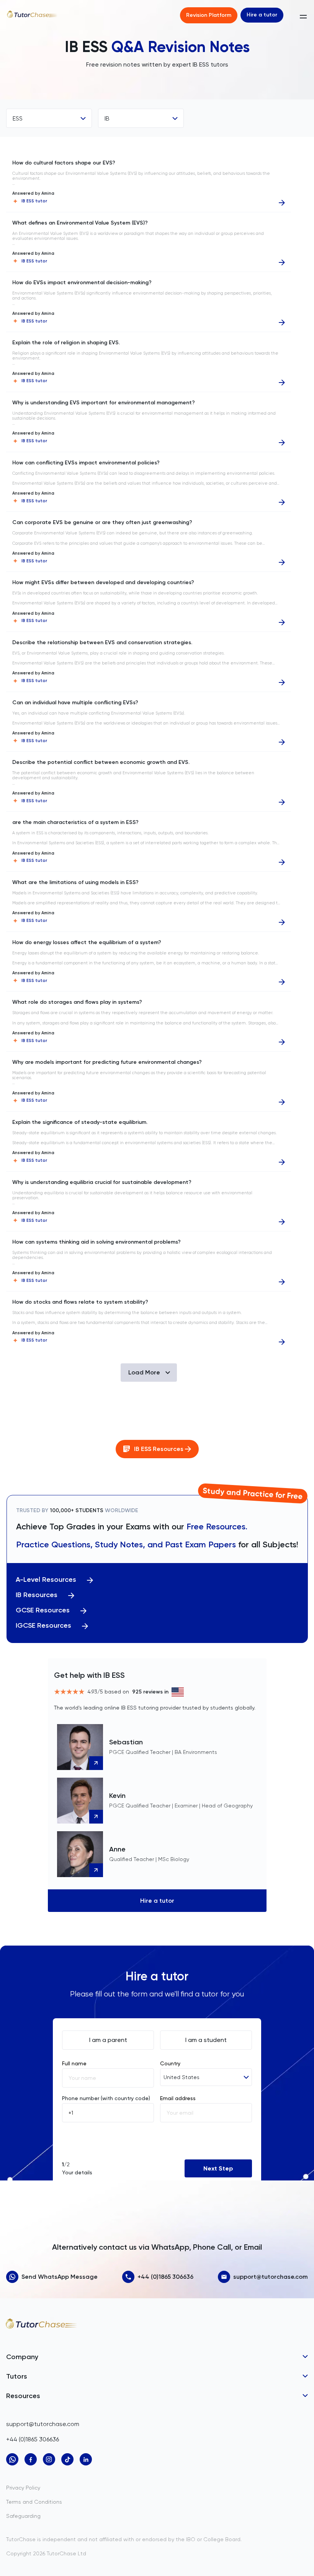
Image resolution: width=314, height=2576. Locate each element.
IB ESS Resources (159, 1449)
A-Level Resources (46, 1580)
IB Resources (37, 1595)
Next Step (218, 2168)
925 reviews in (150, 1692)
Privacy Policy (23, 2488)
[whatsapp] (12, 2459)
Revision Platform (209, 15)
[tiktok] (67, 2459)
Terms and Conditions (34, 2502)
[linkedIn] (86, 2459)
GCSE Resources (43, 1610)
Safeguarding (23, 2516)
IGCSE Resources (43, 1626)
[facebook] (31, 2459)
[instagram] (49, 2459)
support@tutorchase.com (271, 2277)
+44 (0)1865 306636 (165, 2277)
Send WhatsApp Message (60, 2277)
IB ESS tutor (34, 201)
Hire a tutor (262, 15)
